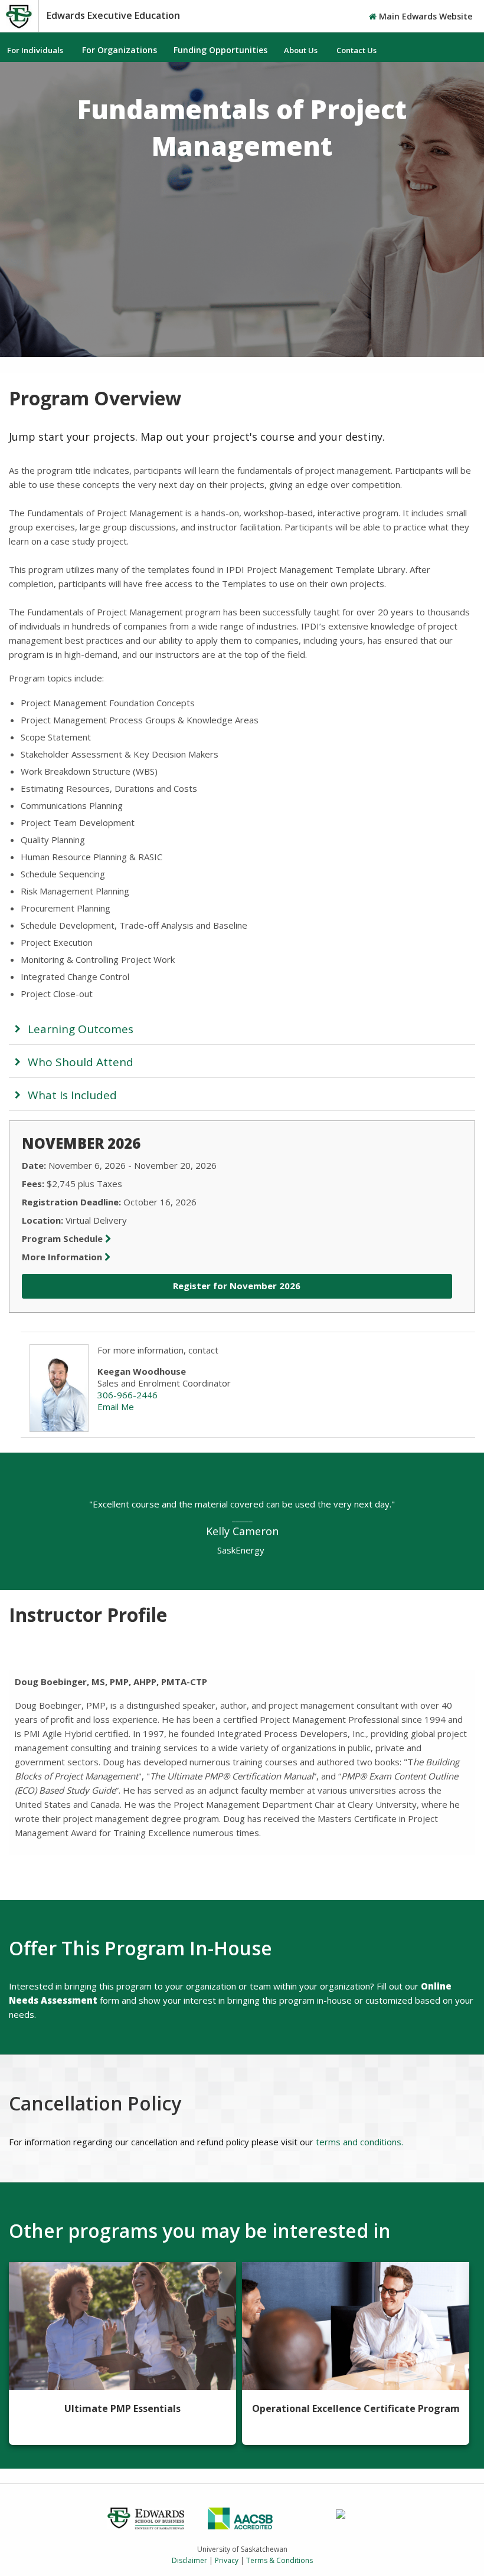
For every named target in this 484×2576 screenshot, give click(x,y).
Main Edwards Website (424, 16)
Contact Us (357, 50)
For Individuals (35, 50)
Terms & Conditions (279, 2560)
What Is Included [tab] (72, 1095)
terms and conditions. (359, 2142)
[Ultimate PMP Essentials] (122, 2326)
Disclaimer (189, 2560)
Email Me (116, 1407)
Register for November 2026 (237, 1286)
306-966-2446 (127, 1395)
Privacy (227, 2560)
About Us (301, 50)
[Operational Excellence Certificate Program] (356, 2326)
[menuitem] (36, 50)
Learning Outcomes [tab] (81, 1029)
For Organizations (120, 50)
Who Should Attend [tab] (81, 1062)
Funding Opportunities (220, 50)
